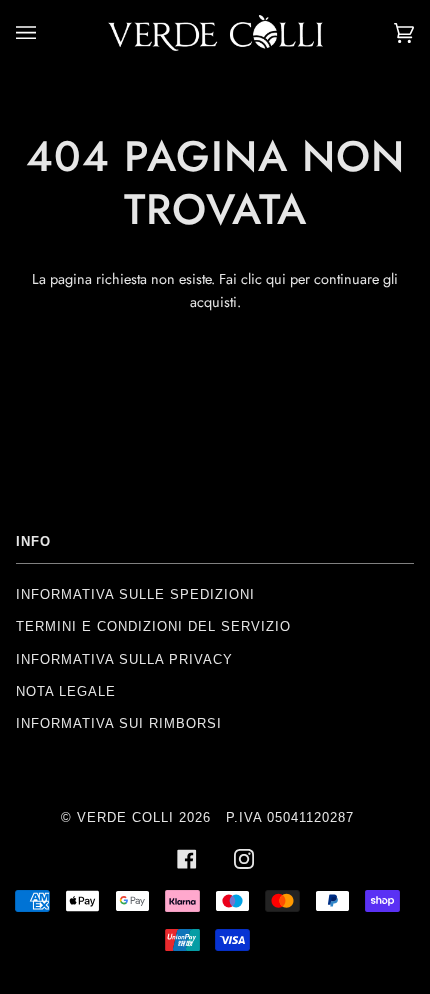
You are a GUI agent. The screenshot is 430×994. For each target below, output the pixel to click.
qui (278, 279)
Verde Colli (125, 817)
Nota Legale (66, 691)
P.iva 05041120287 (290, 817)
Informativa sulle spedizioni (135, 594)
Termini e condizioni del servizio (153, 626)
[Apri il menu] (46, 33)
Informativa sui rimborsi (119, 723)
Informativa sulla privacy (124, 659)
